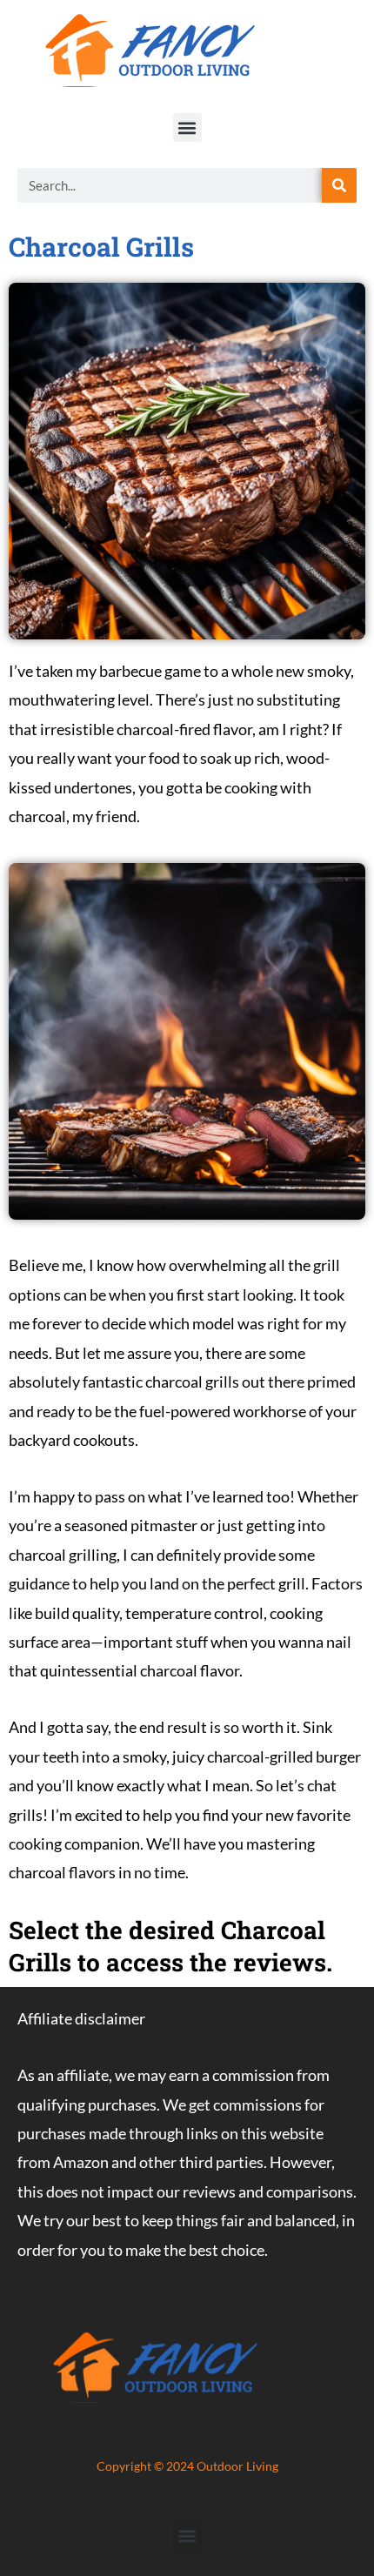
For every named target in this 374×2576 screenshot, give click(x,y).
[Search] (339, 185)
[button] (187, 127)
